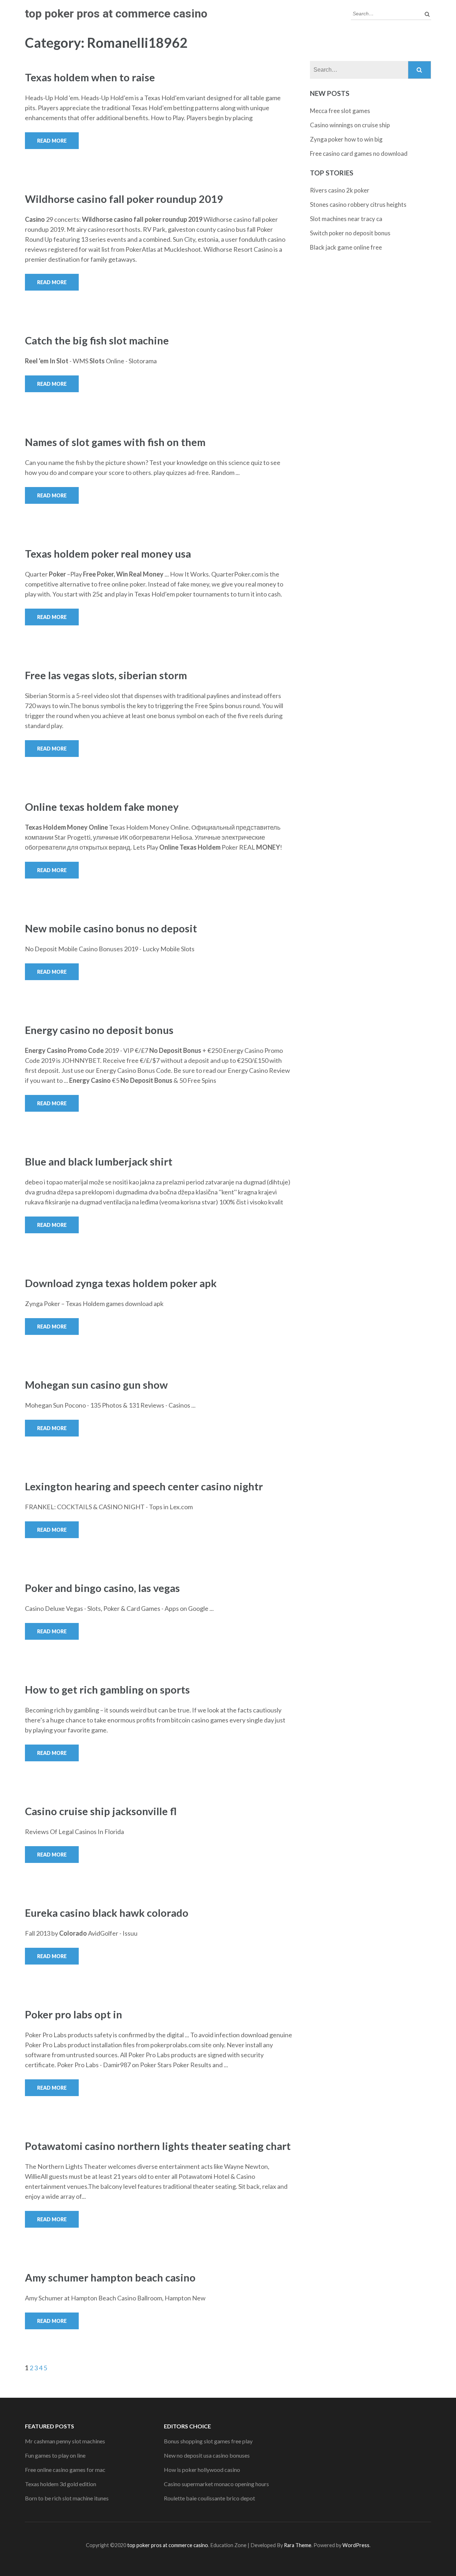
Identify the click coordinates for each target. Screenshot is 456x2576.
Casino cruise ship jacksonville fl (101, 1811)
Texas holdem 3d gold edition (61, 2484)
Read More (52, 141)
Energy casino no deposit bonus (99, 1030)
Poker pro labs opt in (74, 2014)
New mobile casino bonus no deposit (111, 928)
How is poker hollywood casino (202, 2470)
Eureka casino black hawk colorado (107, 1913)
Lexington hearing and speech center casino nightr (144, 1486)
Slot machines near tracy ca (346, 219)
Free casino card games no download (359, 153)
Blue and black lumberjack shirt (99, 1161)
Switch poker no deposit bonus (350, 233)
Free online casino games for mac (65, 2470)
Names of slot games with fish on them (115, 442)
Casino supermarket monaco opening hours (216, 2484)
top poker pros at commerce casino (116, 14)
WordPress (356, 2545)
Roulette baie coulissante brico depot (209, 2498)
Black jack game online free (346, 247)
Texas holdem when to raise (90, 77)
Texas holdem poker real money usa (108, 554)
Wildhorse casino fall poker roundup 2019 (124, 199)
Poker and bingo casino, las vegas (102, 1588)
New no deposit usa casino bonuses (207, 2455)
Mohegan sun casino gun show (96, 1385)
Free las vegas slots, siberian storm (106, 675)
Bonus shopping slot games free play (208, 2441)
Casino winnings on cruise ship (350, 125)
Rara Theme (298, 2545)
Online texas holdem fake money (102, 807)
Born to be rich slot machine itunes (67, 2498)
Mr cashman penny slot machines (65, 2441)
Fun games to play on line (55, 2455)
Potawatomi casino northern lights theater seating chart (158, 2146)
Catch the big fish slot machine (97, 340)
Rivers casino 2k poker (340, 190)
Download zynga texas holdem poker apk (121, 1283)
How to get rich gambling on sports (107, 1689)
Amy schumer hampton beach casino (110, 2277)
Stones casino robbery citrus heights (358, 204)
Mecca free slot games (340, 111)
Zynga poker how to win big (346, 139)
